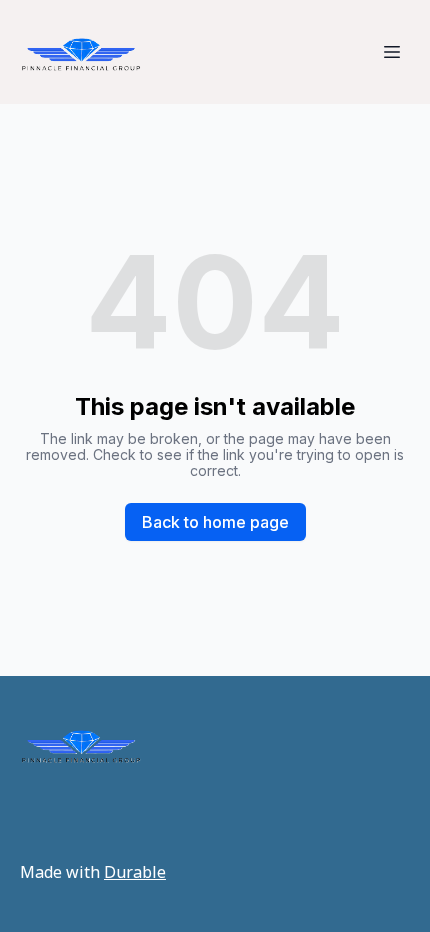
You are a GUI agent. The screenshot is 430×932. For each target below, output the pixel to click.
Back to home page (215, 522)
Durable (135, 872)
